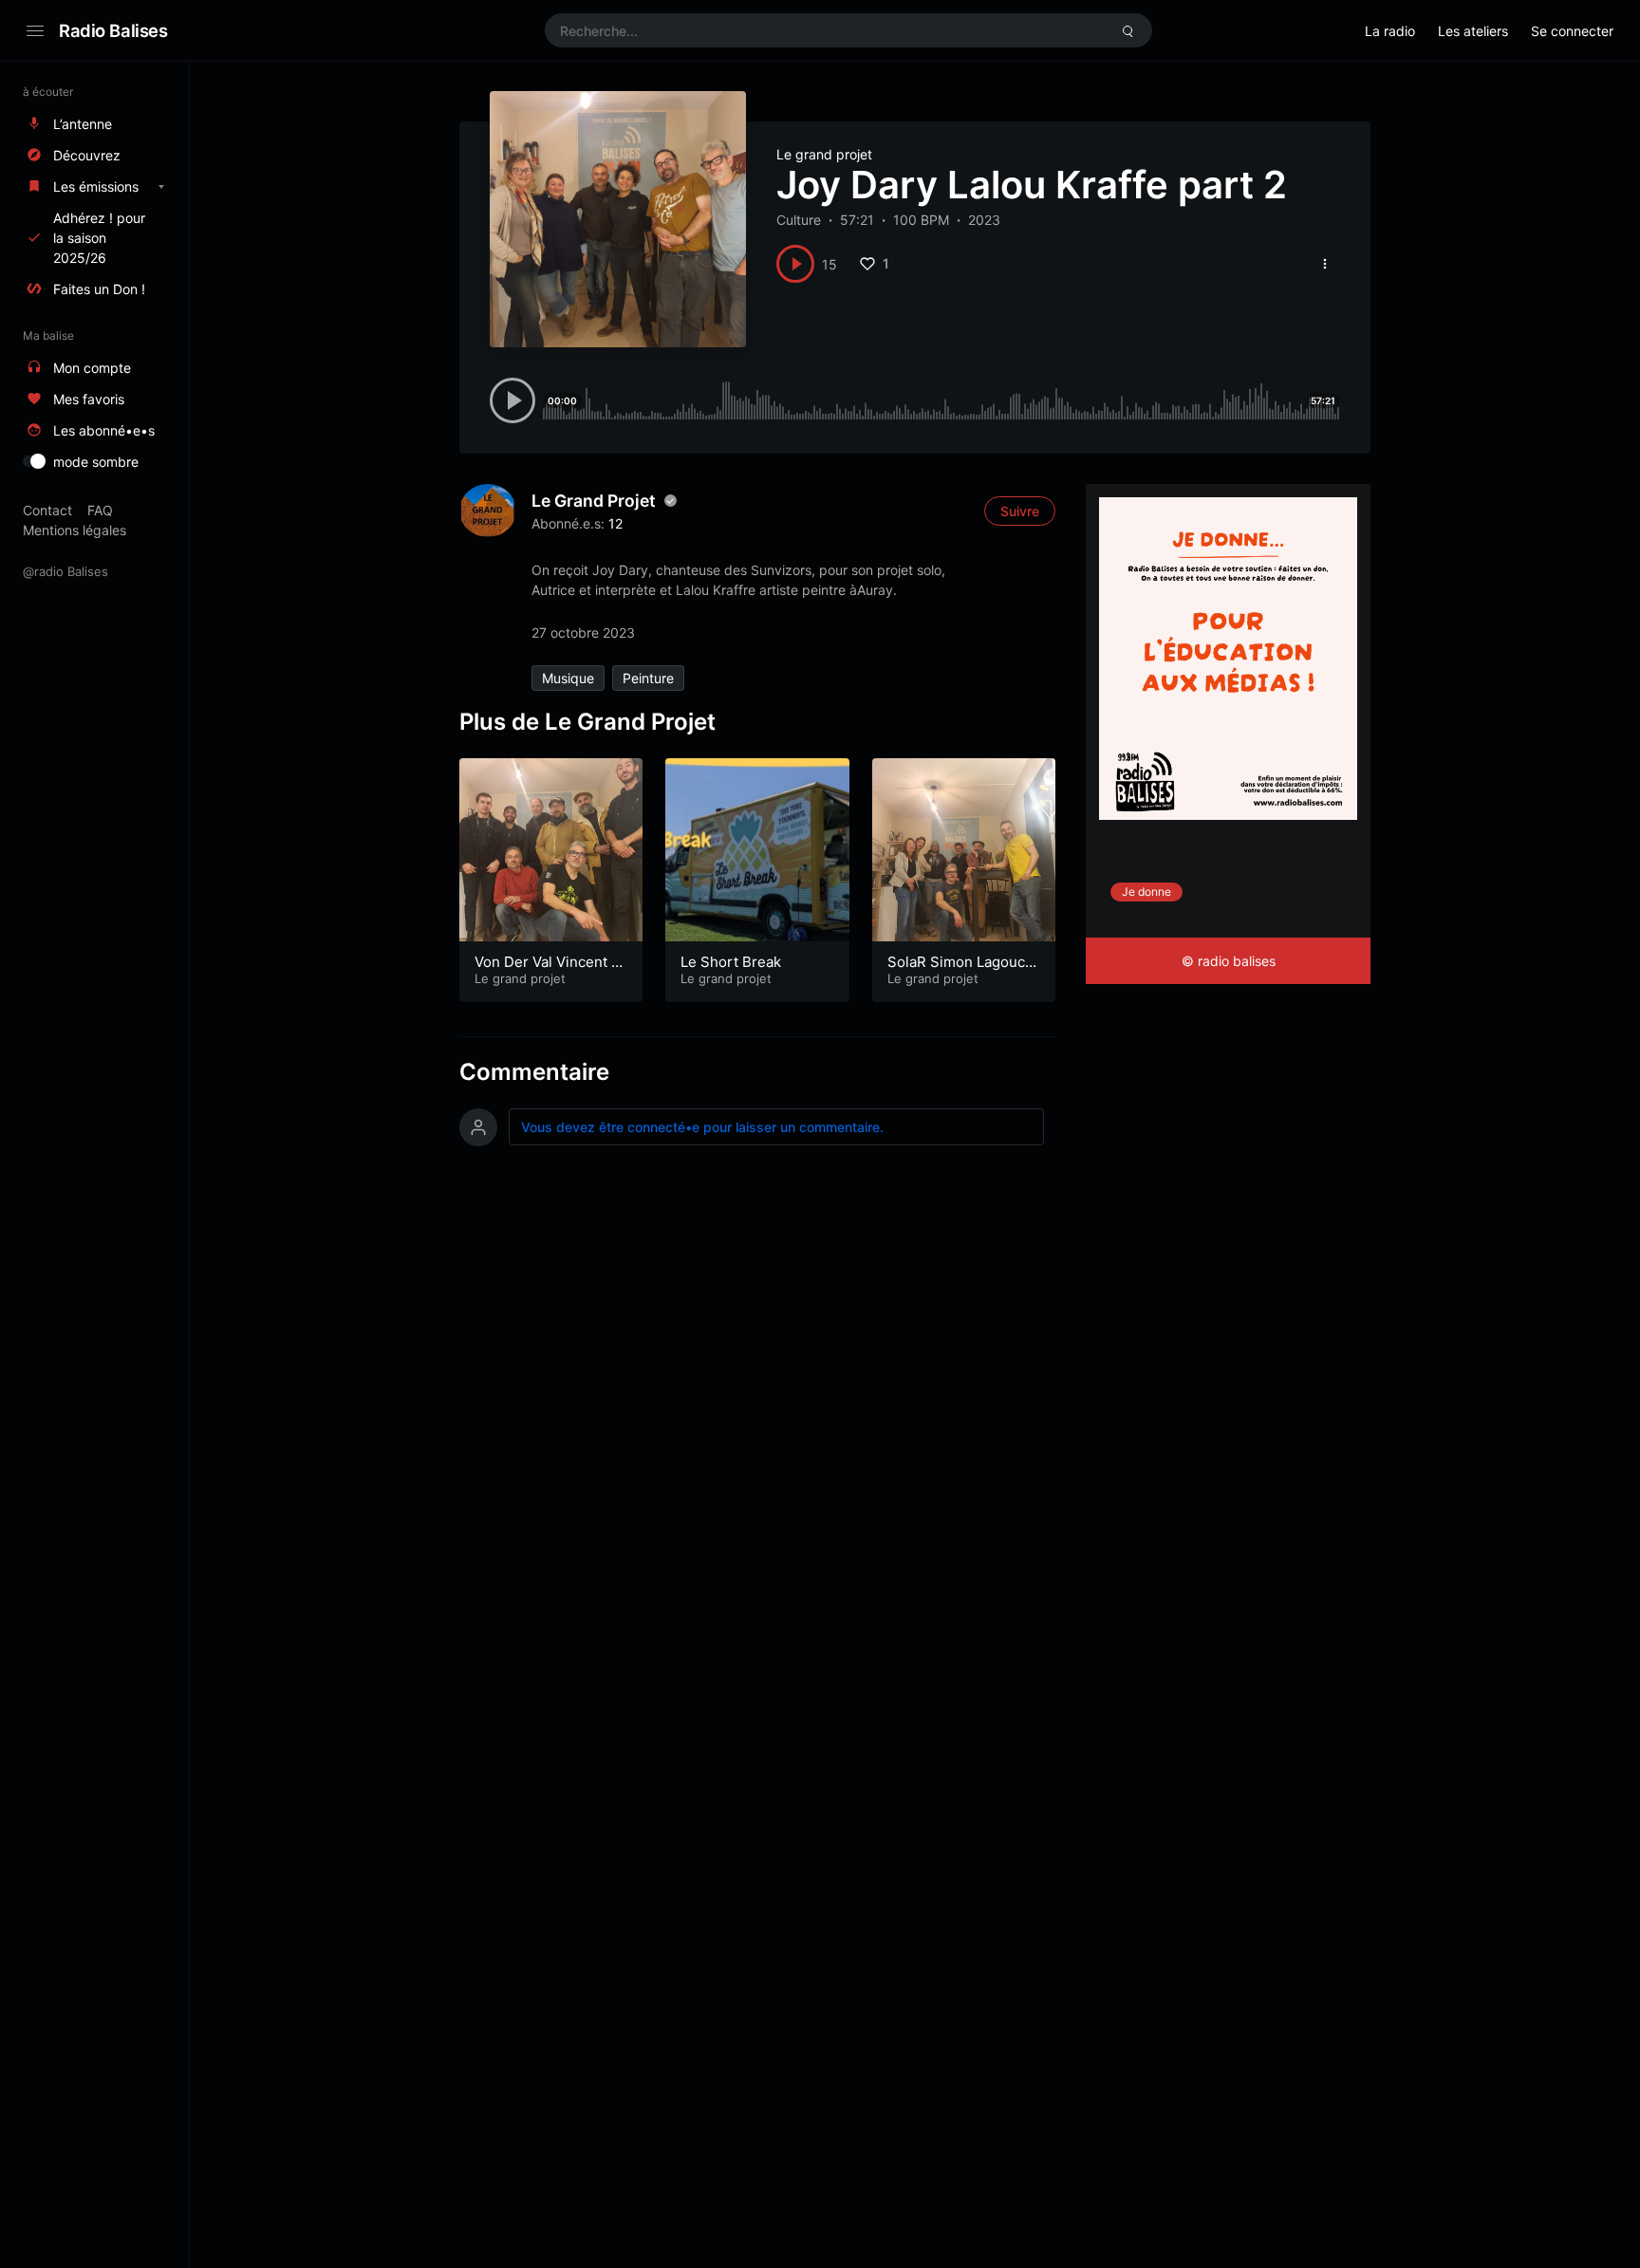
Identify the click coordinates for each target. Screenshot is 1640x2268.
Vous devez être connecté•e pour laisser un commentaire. (702, 1127)
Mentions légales (75, 530)
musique (568, 678)
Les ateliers (1473, 31)
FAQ (100, 510)
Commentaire (534, 1072)
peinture (648, 678)
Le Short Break (731, 962)
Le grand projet (824, 154)
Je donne (1146, 892)
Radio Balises (113, 30)
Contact (47, 510)
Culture (799, 220)
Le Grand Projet (594, 501)
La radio (1390, 31)
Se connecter (1572, 31)
